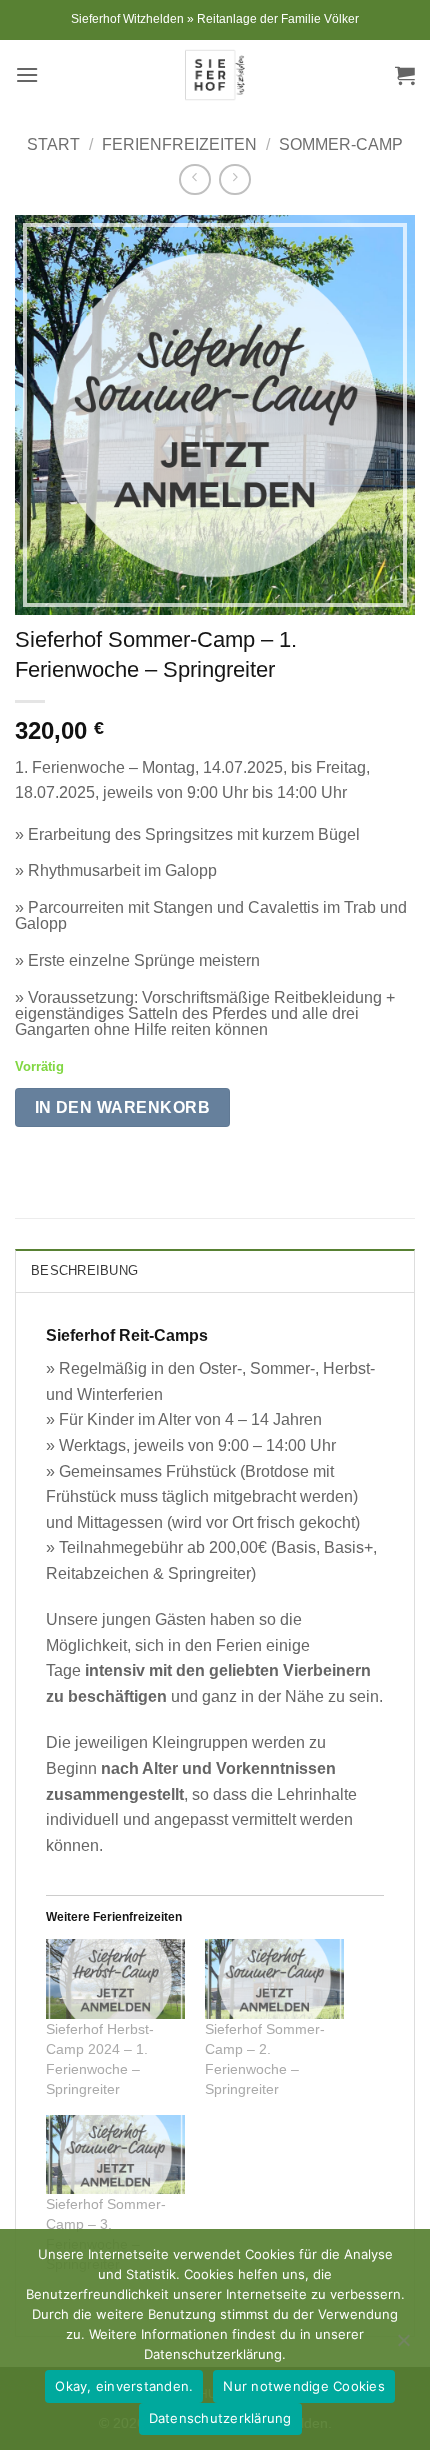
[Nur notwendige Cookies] (403, 2346)
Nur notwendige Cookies (304, 2386)
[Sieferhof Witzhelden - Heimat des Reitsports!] (215, 75)
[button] (27, 74)
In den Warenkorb (122, 1107)
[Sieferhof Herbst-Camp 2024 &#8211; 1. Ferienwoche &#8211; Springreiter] (115, 1978)
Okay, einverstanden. (124, 2386)
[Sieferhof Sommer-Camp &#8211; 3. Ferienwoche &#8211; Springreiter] (115, 2154)
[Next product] (194, 179)
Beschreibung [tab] (84, 1270)
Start (53, 144)
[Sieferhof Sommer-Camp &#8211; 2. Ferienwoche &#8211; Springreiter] (274, 1978)
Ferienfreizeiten (179, 144)
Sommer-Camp (341, 144)
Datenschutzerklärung (220, 2418)
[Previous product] (234, 179)
